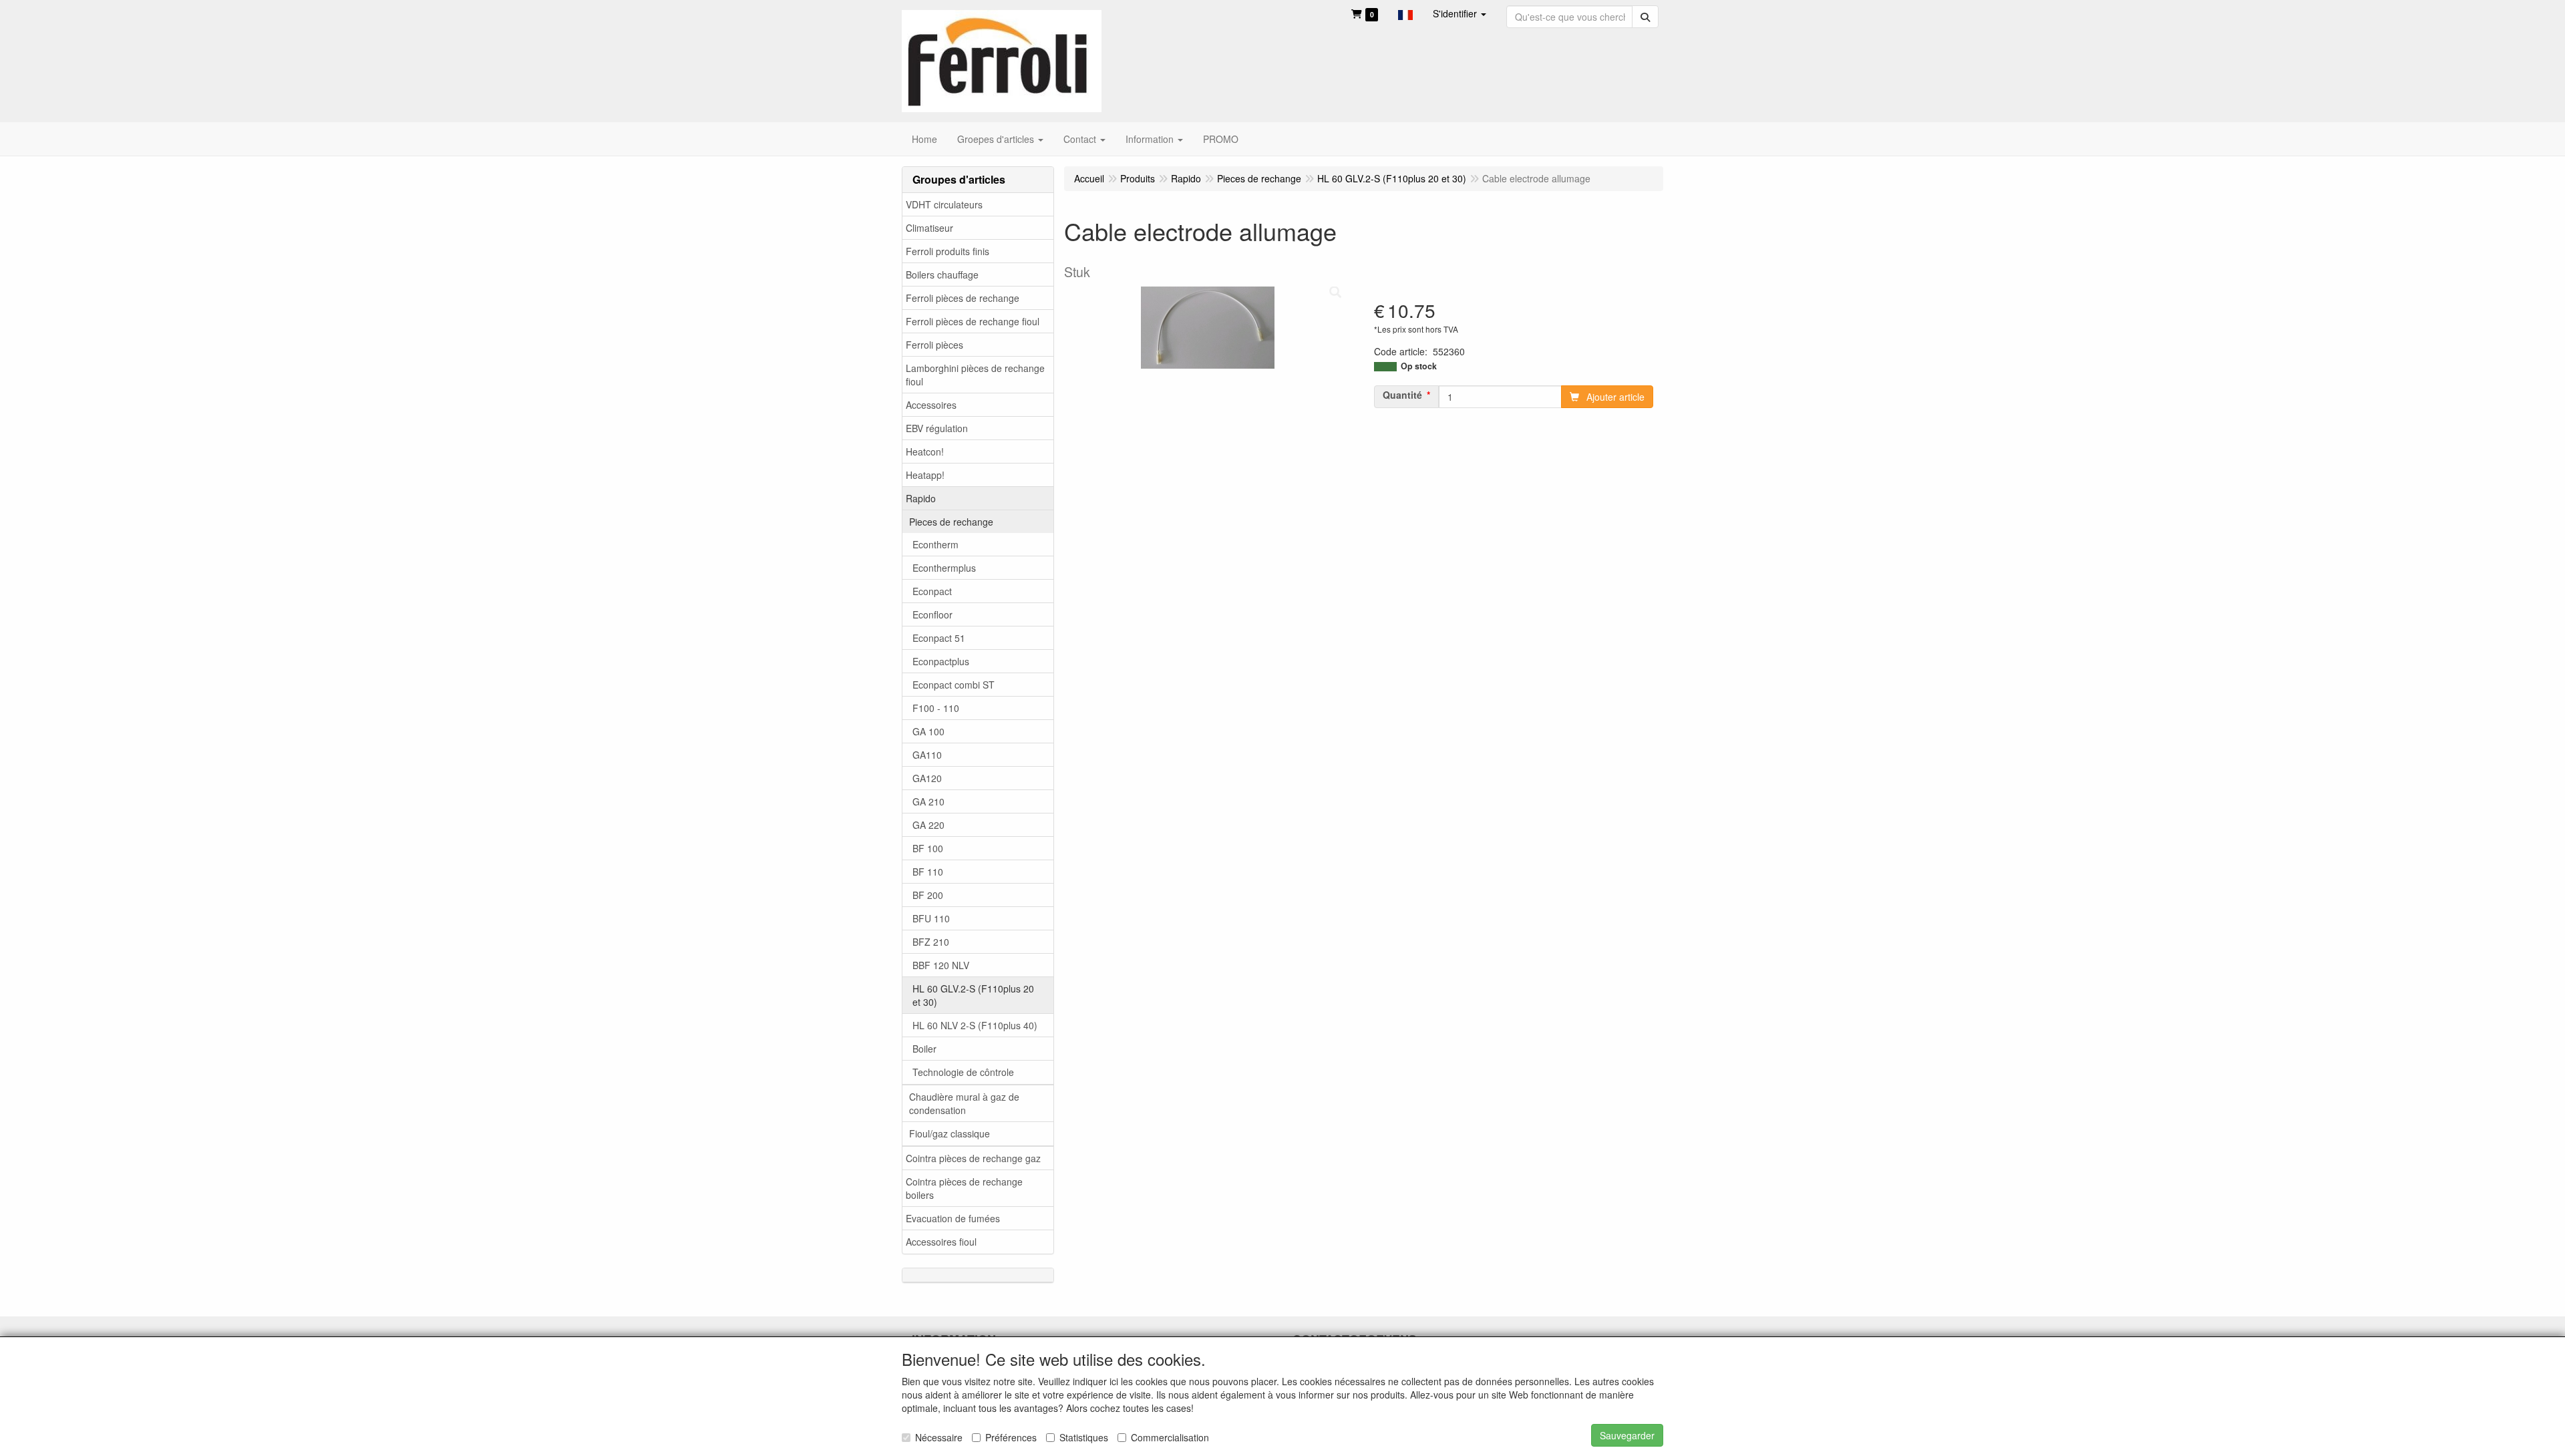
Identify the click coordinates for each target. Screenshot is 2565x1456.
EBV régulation (937, 428)
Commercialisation (1170, 1437)
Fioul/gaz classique (950, 1133)
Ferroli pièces (934, 345)
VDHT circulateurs (944, 204)
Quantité (1402, 395)
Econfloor (932, 614)
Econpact (932, 591)
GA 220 (928, 825)
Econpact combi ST (954, 685)
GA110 (927, 755)
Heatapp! (925, 475)
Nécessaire (939, 1437)
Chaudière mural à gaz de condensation (964, 1103)
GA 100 (928, 731)
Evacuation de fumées (953, 1218)
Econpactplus (941, 661)
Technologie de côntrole (963, 1072)
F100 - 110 (936, 708)
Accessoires (931, 405)
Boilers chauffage (942, 275)
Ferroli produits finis (948, 251)
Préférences (1011, 1437)
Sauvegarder (1627, 1435)
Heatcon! (925, 451)
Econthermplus (944, 568)
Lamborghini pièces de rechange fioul (975, 375)
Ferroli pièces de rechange (963, 298)
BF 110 (928, 872)
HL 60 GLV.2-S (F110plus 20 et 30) (973, 995)
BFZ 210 (931, 942)
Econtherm (935, 544)
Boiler (924, 1049)
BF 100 (928, 848)
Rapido (921, 498)
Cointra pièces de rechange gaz (973, 1158)
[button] (1405, 13)
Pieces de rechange (951, 522)
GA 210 (928, 801)
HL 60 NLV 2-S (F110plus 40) (975, 1025)
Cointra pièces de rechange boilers (964, 1188)
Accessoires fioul (941, 1242)
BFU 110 (931, 918)
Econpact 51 (939, 638)
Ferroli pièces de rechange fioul (973, 321)
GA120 (927, 778)
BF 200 (928, 895)
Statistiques (1084, 1437)
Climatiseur (929, 228)
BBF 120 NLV (941, 965)
